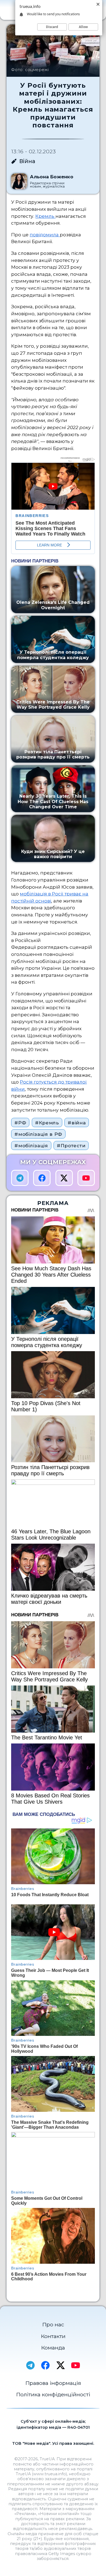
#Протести (71, 1145)
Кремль (45, 216)
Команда (53, 2348)
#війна (77, 1123)
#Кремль (47, 1123)
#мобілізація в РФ (38, 1134)
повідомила (45, 235)
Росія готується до (43, 1082)
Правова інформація (53, 2383)
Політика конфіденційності (53, 2394)
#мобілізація (31, 1145)
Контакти (53, 2336)
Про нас (53, 2324)
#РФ (20, 1123)
